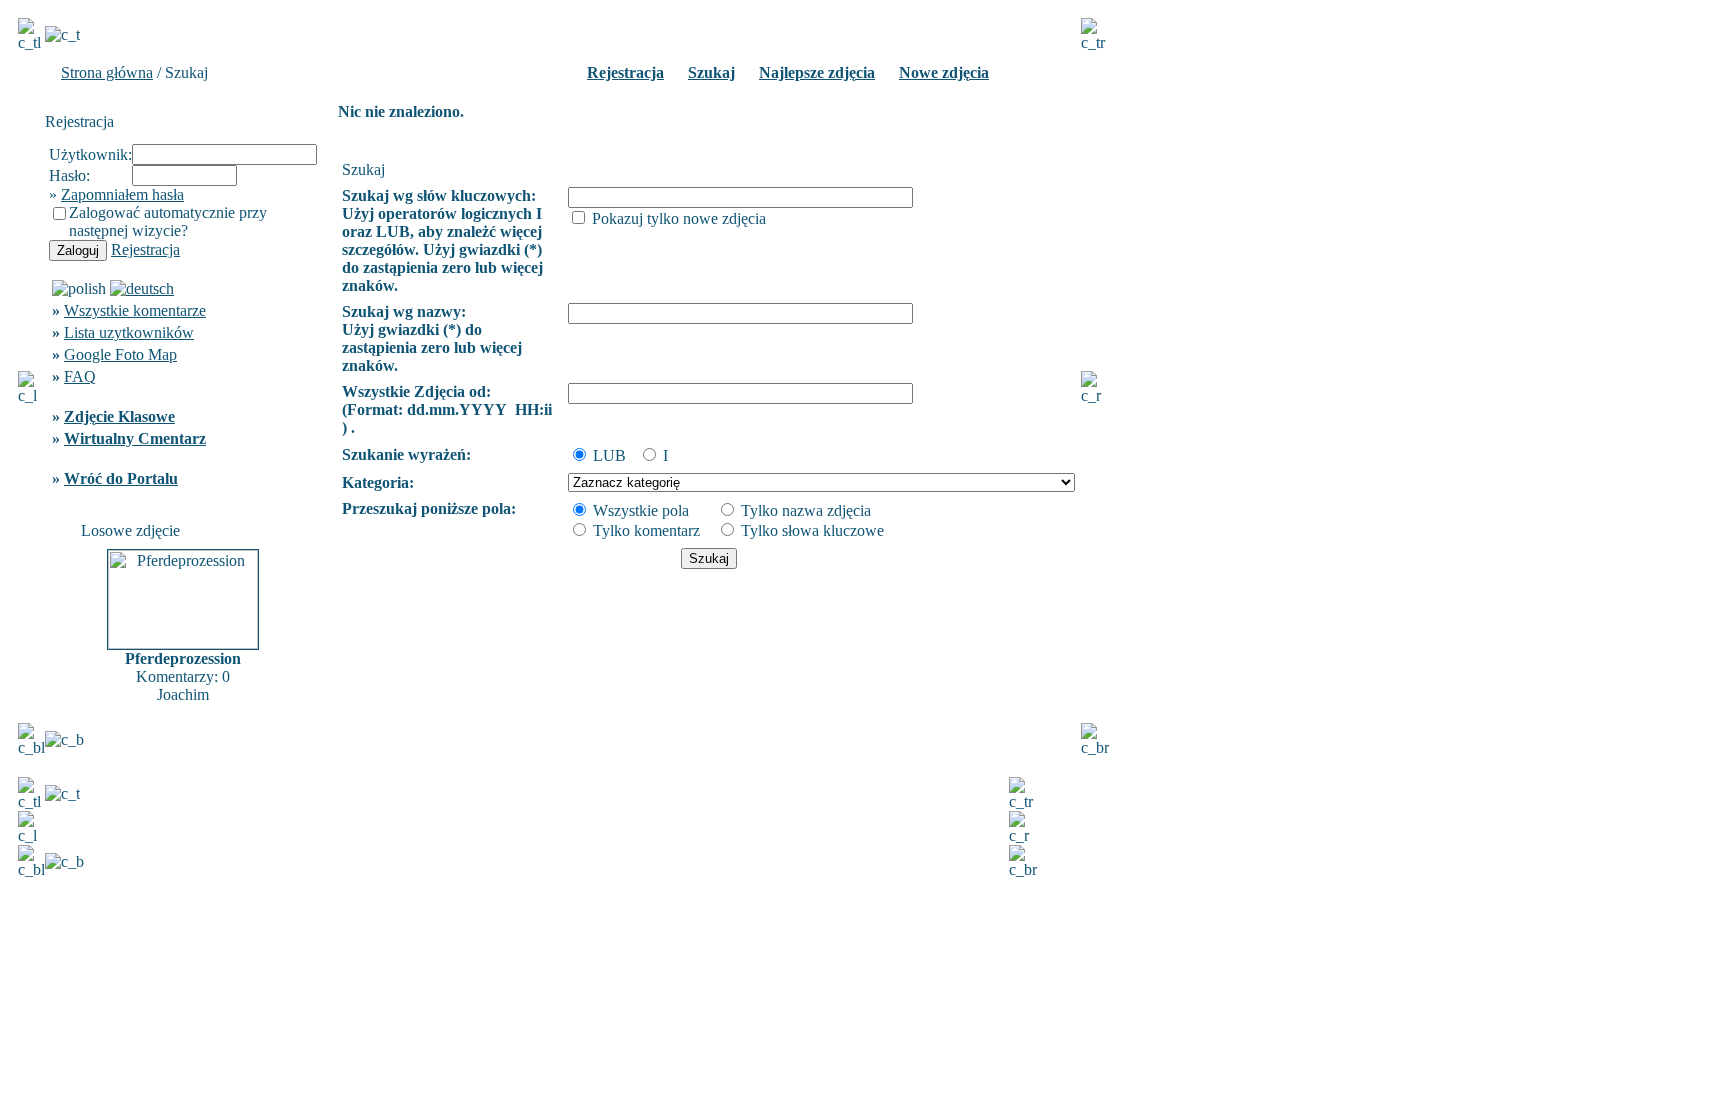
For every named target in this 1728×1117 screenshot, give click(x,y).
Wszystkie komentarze (135, 310)
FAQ (80, 376)
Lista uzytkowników (129, 332)
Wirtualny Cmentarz (135, 438)
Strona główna (107, 72)
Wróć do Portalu (121, 478)
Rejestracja (145, 249)
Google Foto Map (120, 354)
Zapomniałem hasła (122, 194)
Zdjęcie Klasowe (119, 416)
